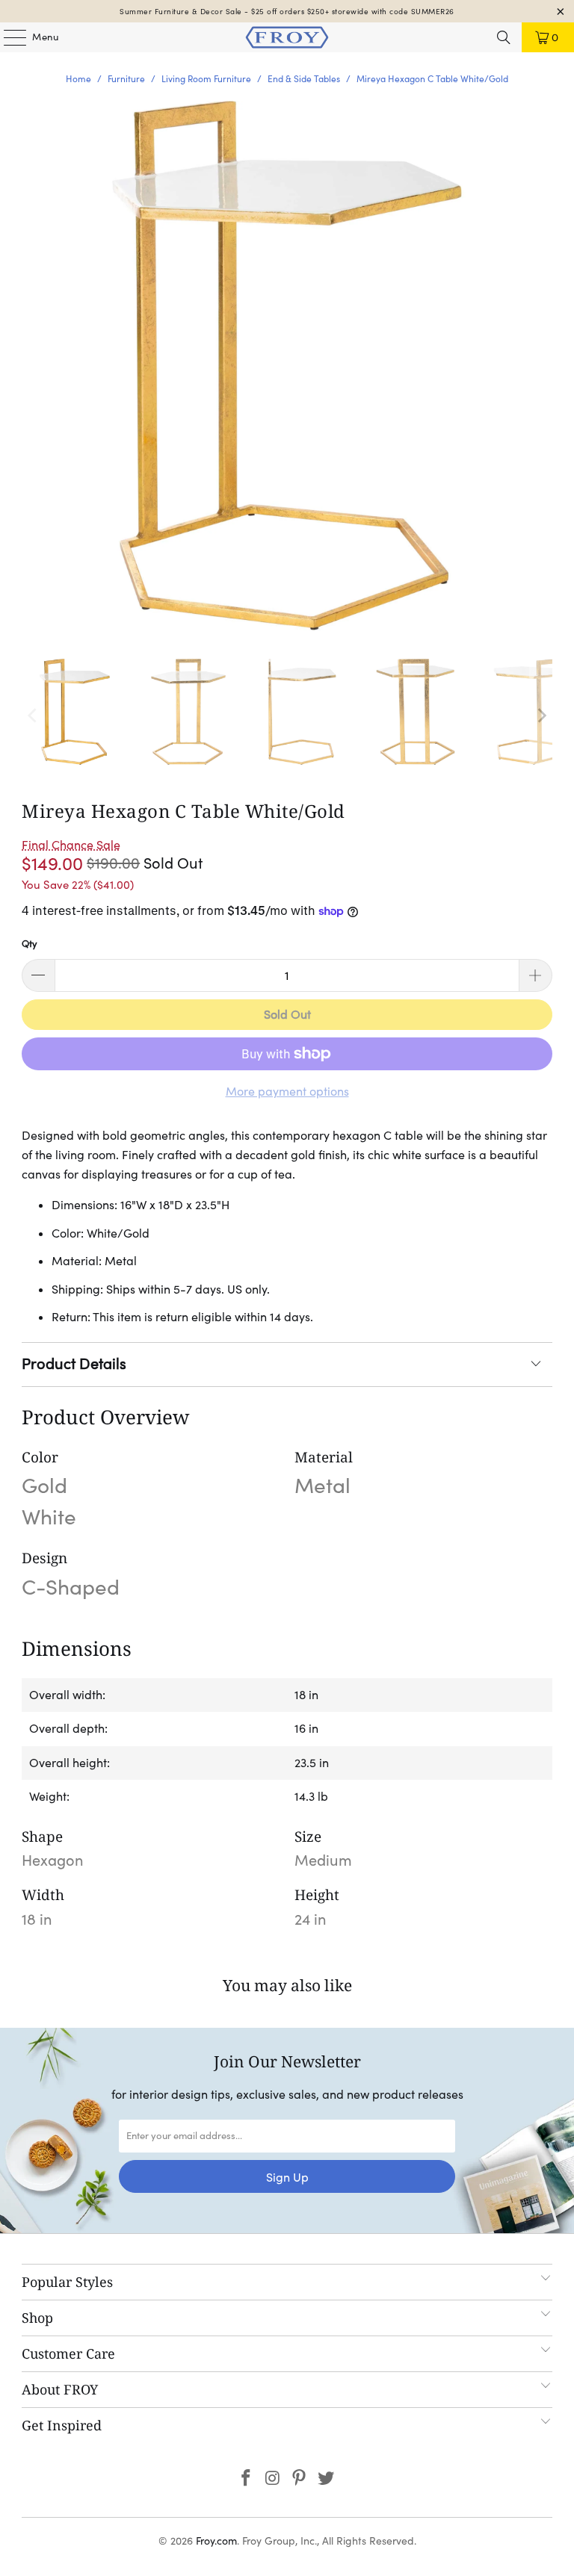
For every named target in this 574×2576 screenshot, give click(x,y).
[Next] (541, 716)
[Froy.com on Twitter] (327, 2479)
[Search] (504, 37)
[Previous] (33, 716)
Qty (30, 944)
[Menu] (7, 37)
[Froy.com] (287, 37)
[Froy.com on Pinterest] (300, 2479)
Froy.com (216, 2541)
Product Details (74, 1364)
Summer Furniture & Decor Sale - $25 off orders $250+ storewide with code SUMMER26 (287, 12)
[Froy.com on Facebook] (247, 2479)
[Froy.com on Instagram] (273, 2479)
